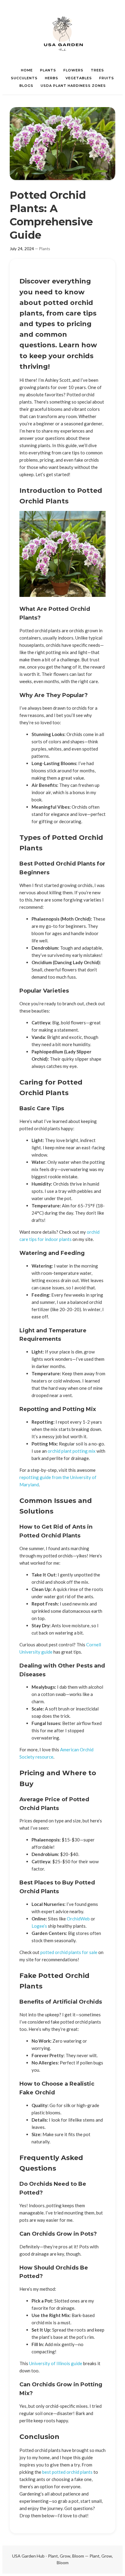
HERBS (52, 78)
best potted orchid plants (67, 2472)
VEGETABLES (79, 78)
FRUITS (107, 78)
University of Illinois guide (56, 2363)
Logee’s (39, 1926)
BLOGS (26, 86)
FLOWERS (73, 70)
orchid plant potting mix (72, 1451)
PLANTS (48, 70)
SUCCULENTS (24, 78)
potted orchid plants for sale (69, 1952)
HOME (27, 70)
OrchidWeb (78, 1919)
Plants (45, 249)
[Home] (62, 33)
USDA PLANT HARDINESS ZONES (73, 86)
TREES (97, 70)
